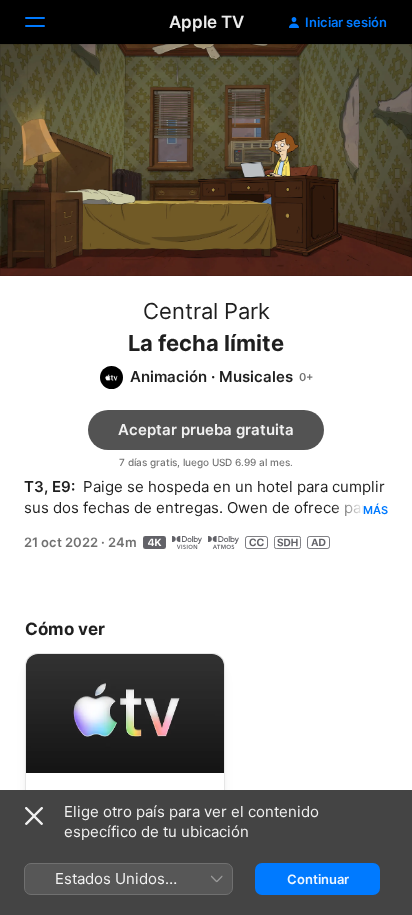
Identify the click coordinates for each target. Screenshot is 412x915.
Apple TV (206, 22)
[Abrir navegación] (47, 22)
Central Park (206, 311)
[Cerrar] (34, 816)
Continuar (318, 879)
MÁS (375, 510)
